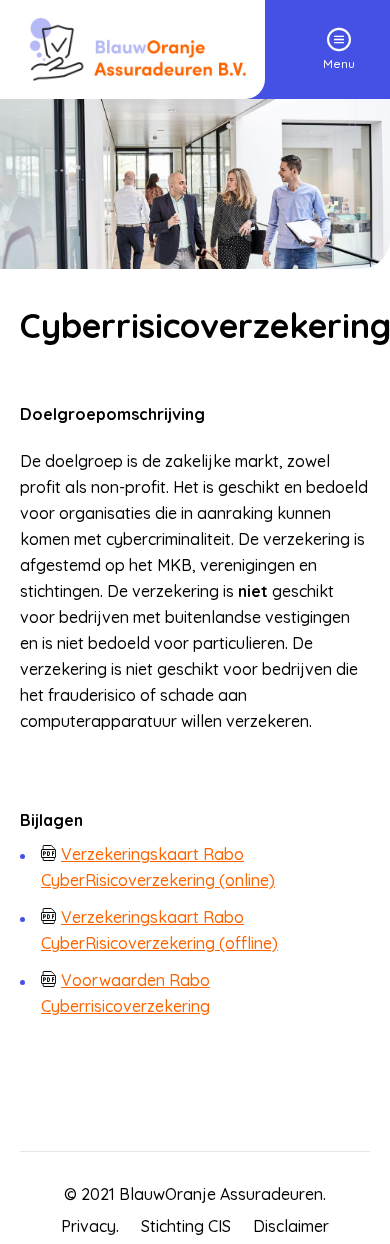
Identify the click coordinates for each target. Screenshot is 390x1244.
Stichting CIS (186, 1226)
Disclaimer (291, 1226)
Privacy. (90, 1226)
